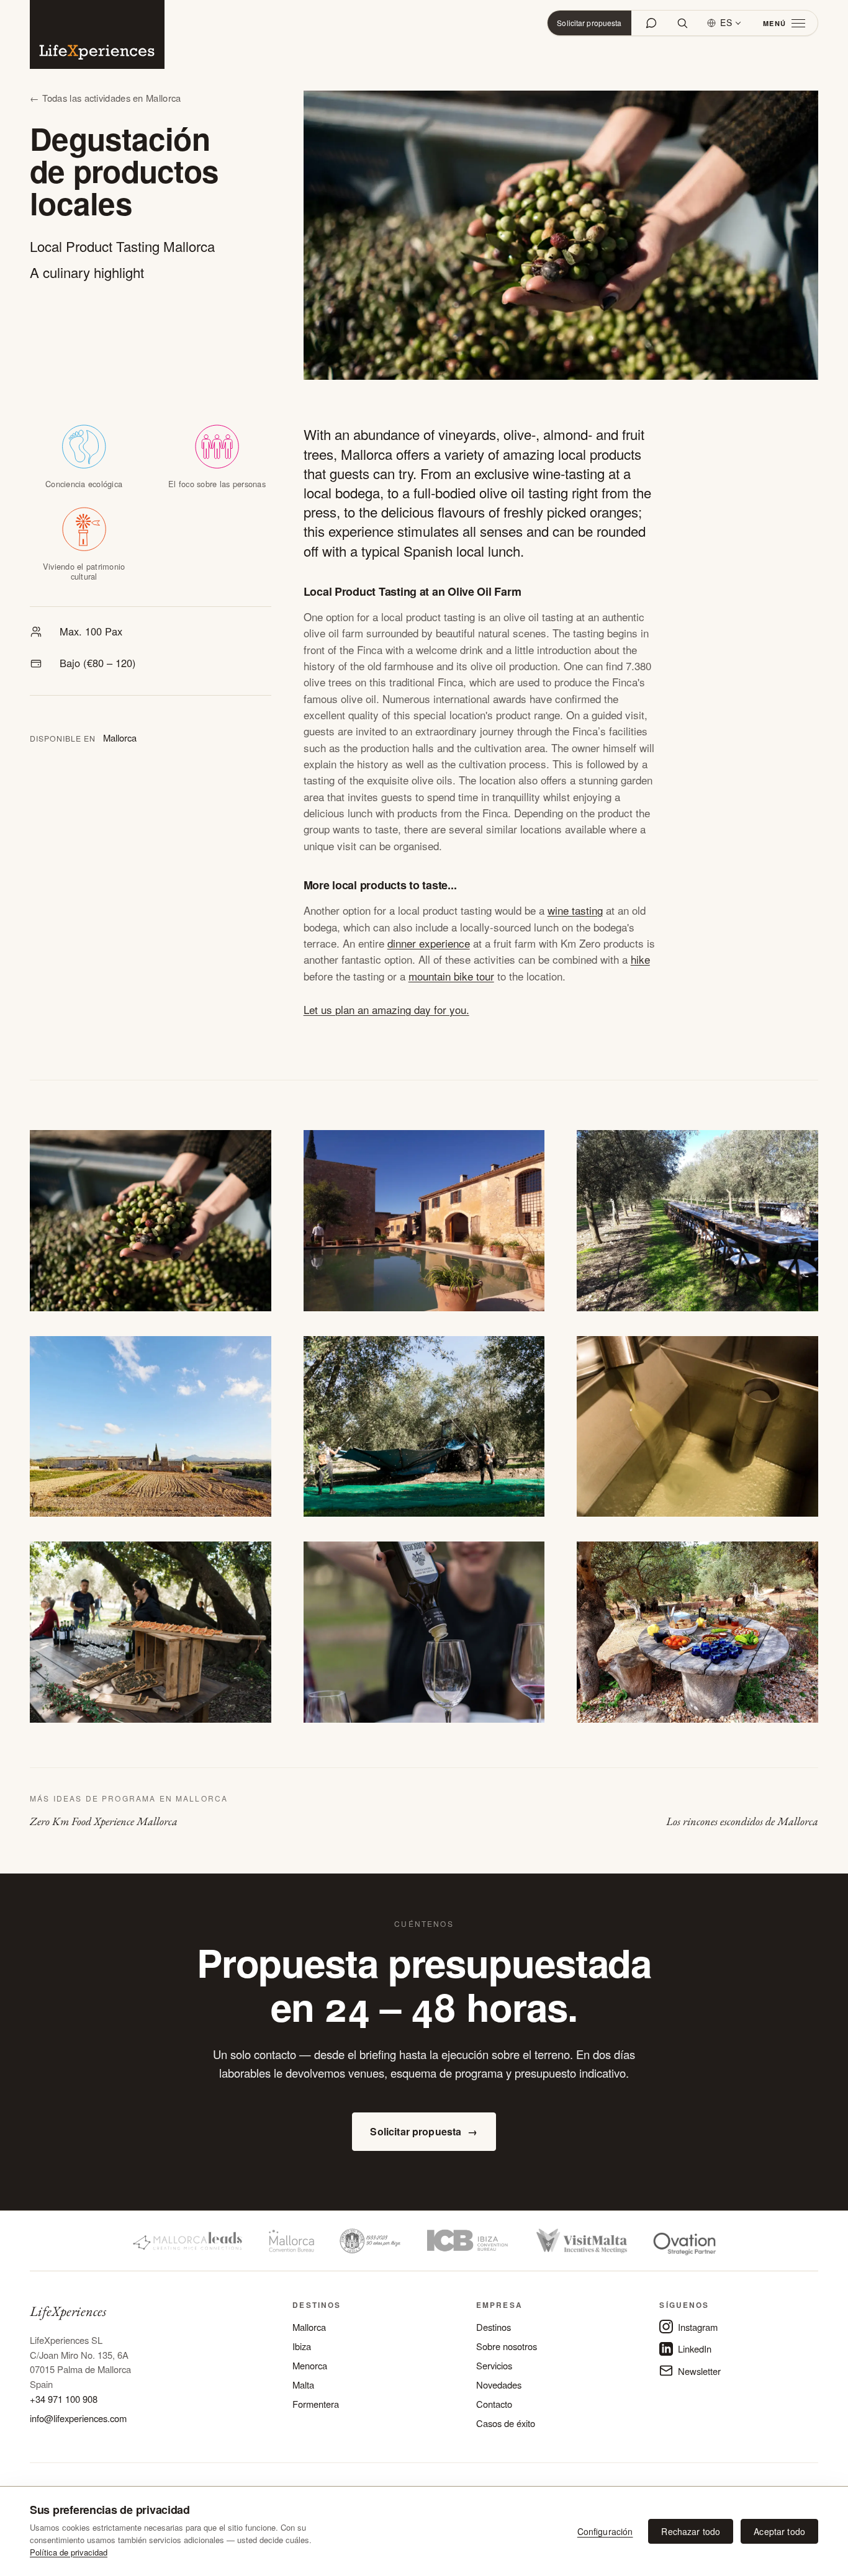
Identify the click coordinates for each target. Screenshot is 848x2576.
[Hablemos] (651, 23)
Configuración (605, 2531)
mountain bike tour (451, 976)
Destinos (494, 2327)
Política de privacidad (69, 2552)
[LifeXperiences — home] (97, 34)
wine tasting (575, 910)
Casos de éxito (506, 2423)
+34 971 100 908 (64, 2399)
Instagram (698, 2327)
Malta (303, 2385)
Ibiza (302, 2346)
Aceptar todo (779, 2531)
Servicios (494, 2365)
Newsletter (699, 2371)
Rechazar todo (691, 2531)
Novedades (499, 2385)
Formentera (316, 2404)
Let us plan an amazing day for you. (386, 1009)
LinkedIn (695, 2349)
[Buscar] (682, 23)
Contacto (494, 2404)
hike (640, 959)
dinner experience (429, 943)
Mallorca (309, 2327)
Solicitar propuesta (589, 23)
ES (726, 22)
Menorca (310, 2365)
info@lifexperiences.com (78, 2418)
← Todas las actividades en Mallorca (105, 98)
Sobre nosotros (507, 2346)
